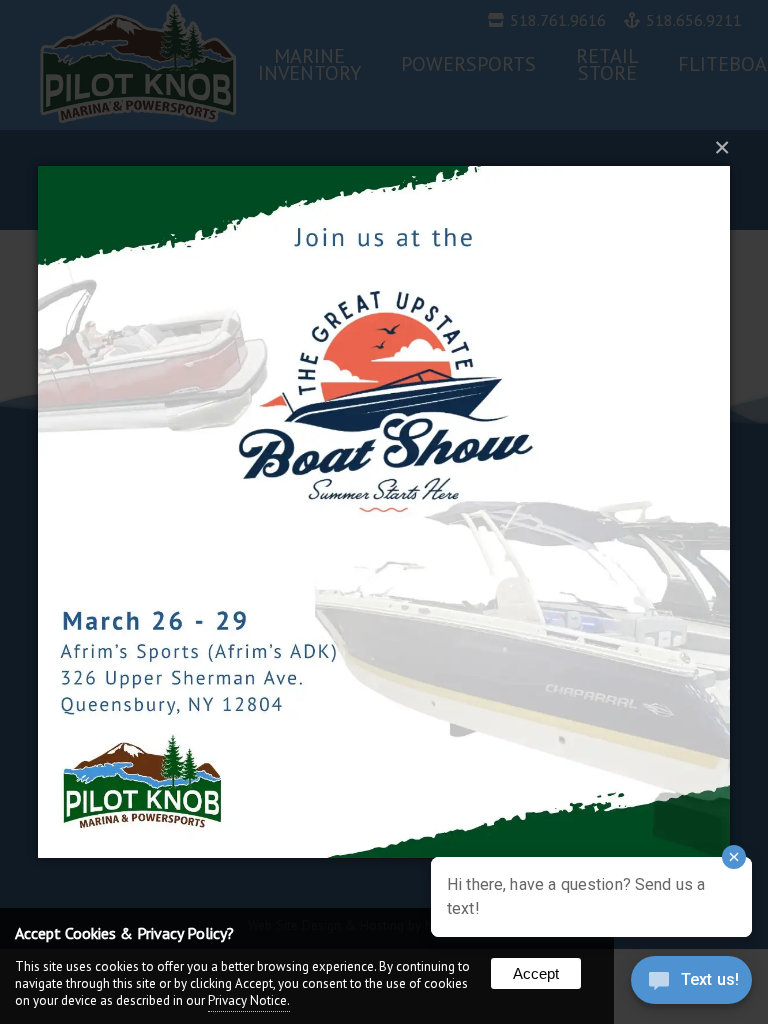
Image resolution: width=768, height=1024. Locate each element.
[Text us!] (691, 984)
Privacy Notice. (249, 1000)
